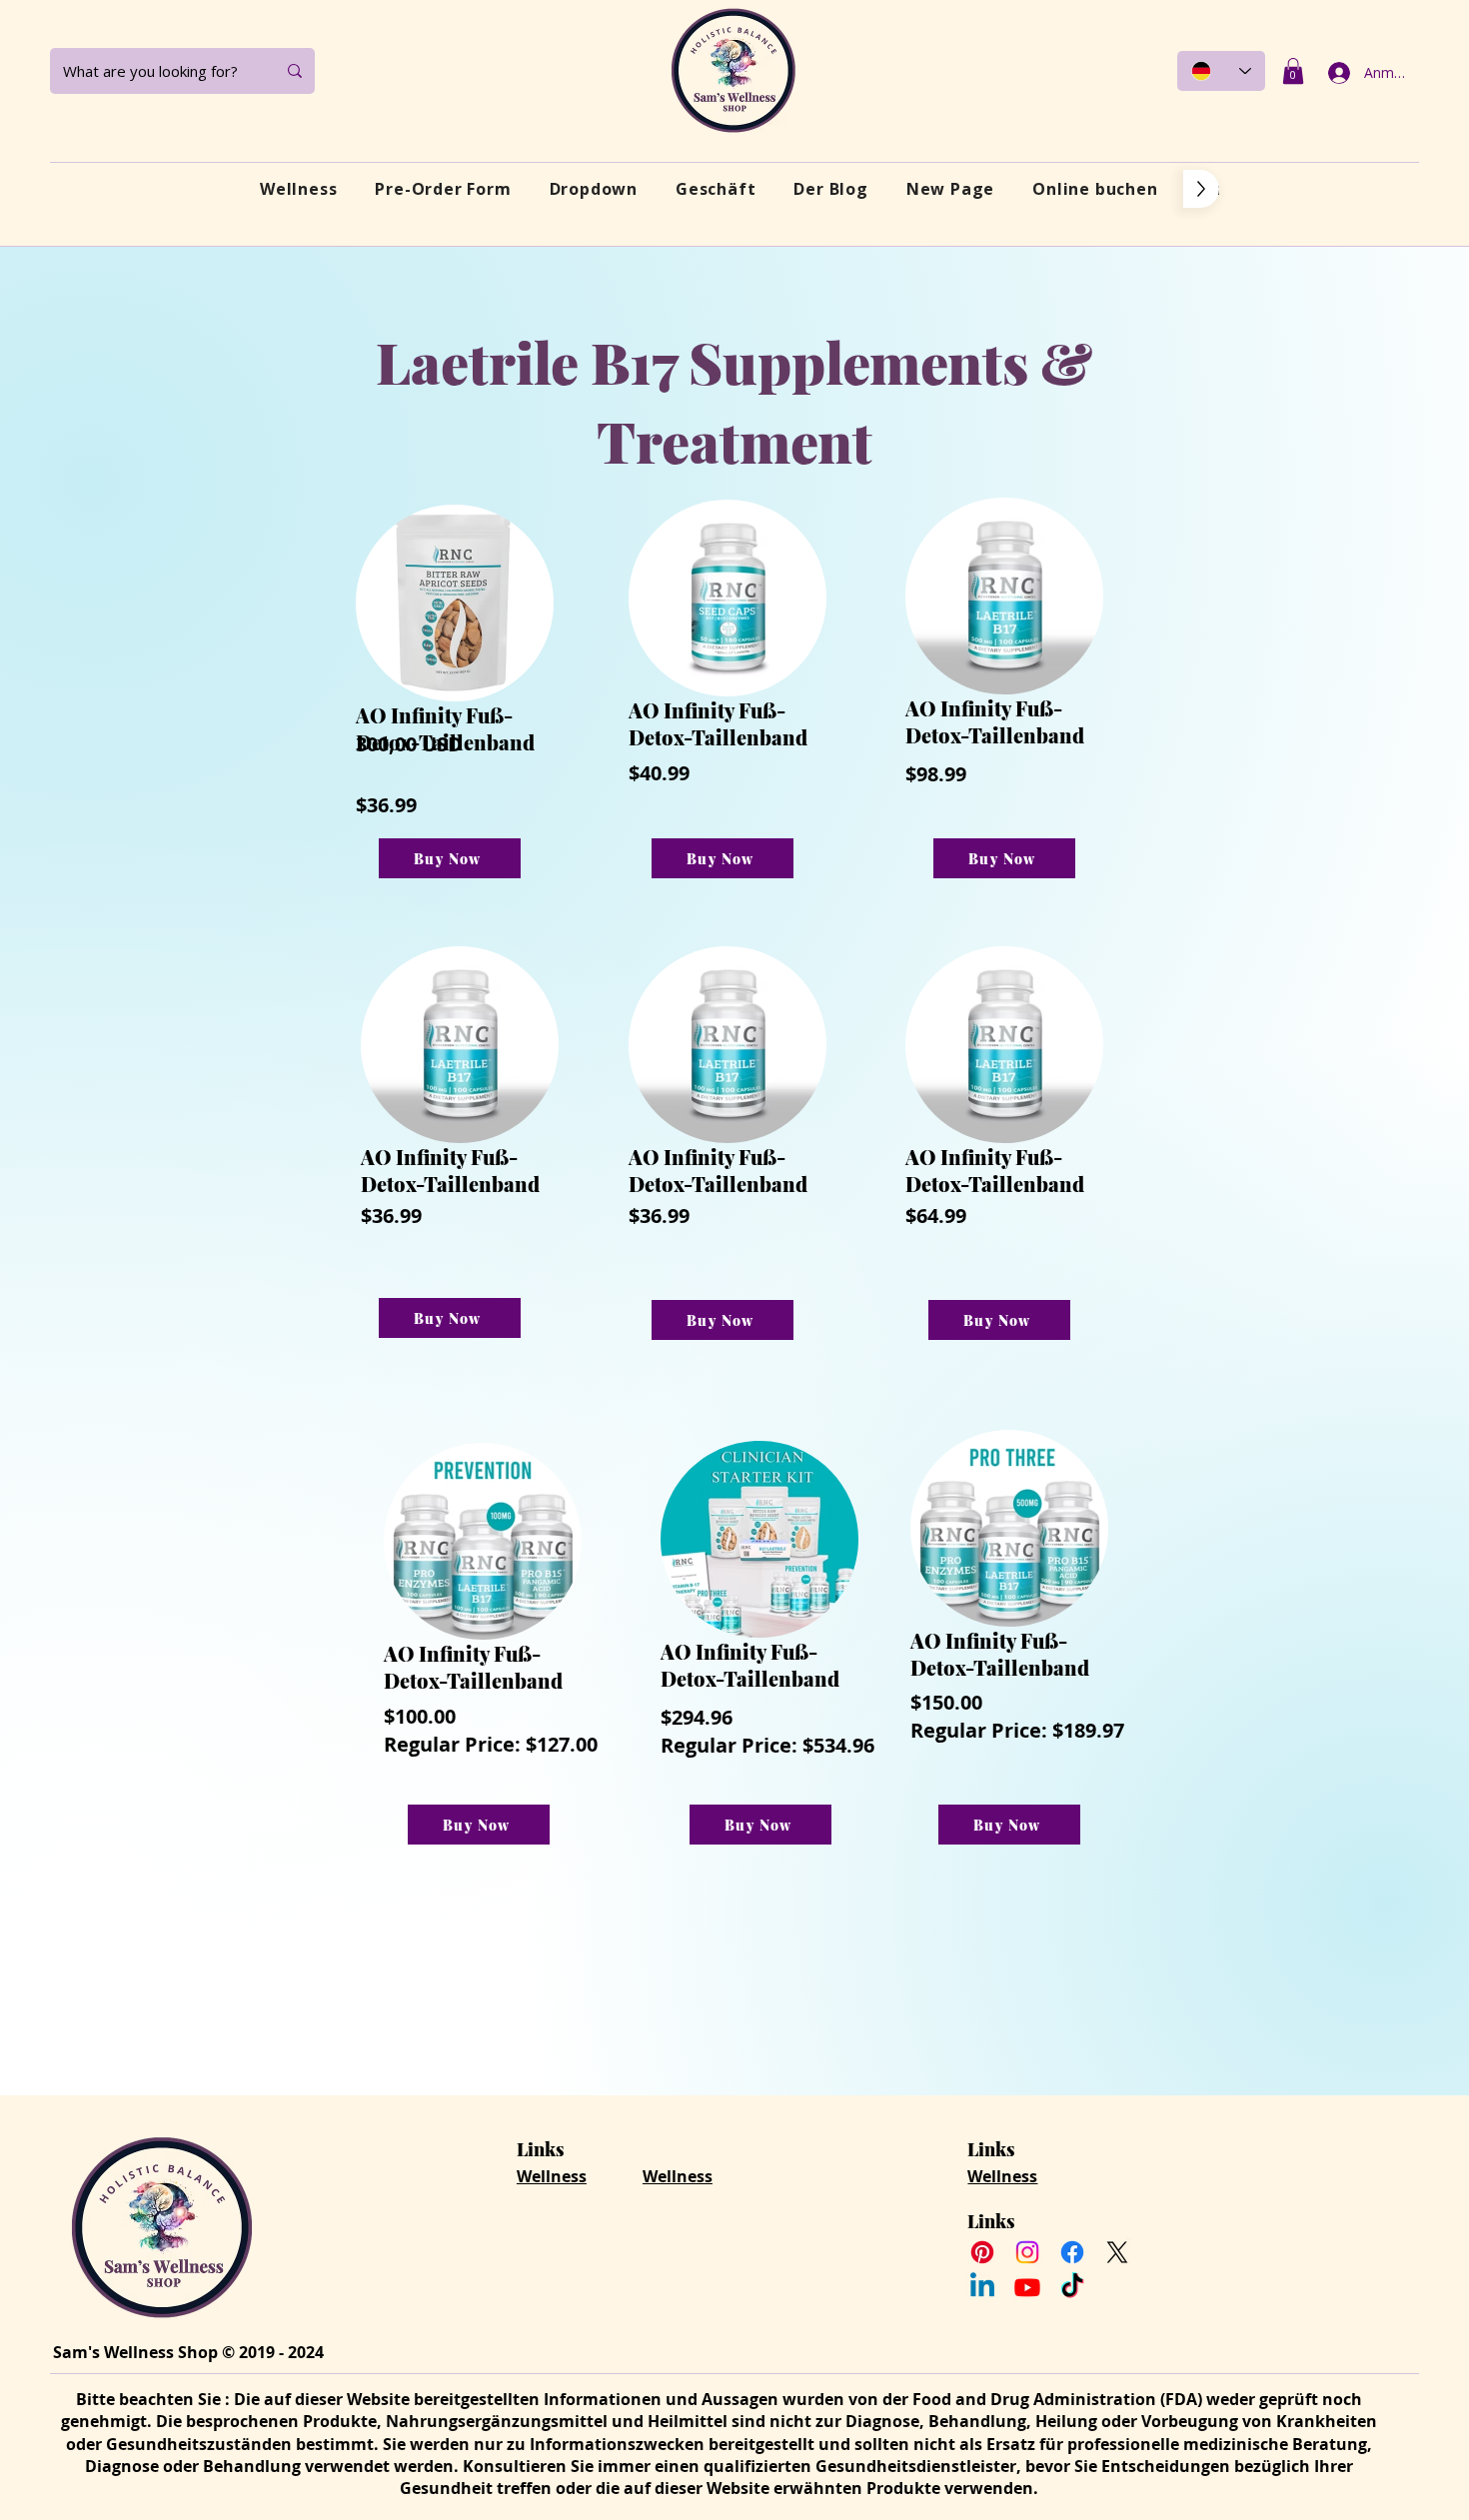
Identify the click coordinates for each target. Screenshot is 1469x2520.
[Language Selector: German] (1221, 71)
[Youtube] (1027, 2287)
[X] (1117, 2252)
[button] (1293, 71)
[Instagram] (1027, 2252)
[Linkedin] (982, 2287)
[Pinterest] (982, 2252)
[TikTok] (1072, 2287)
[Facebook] (1072, 2252)
